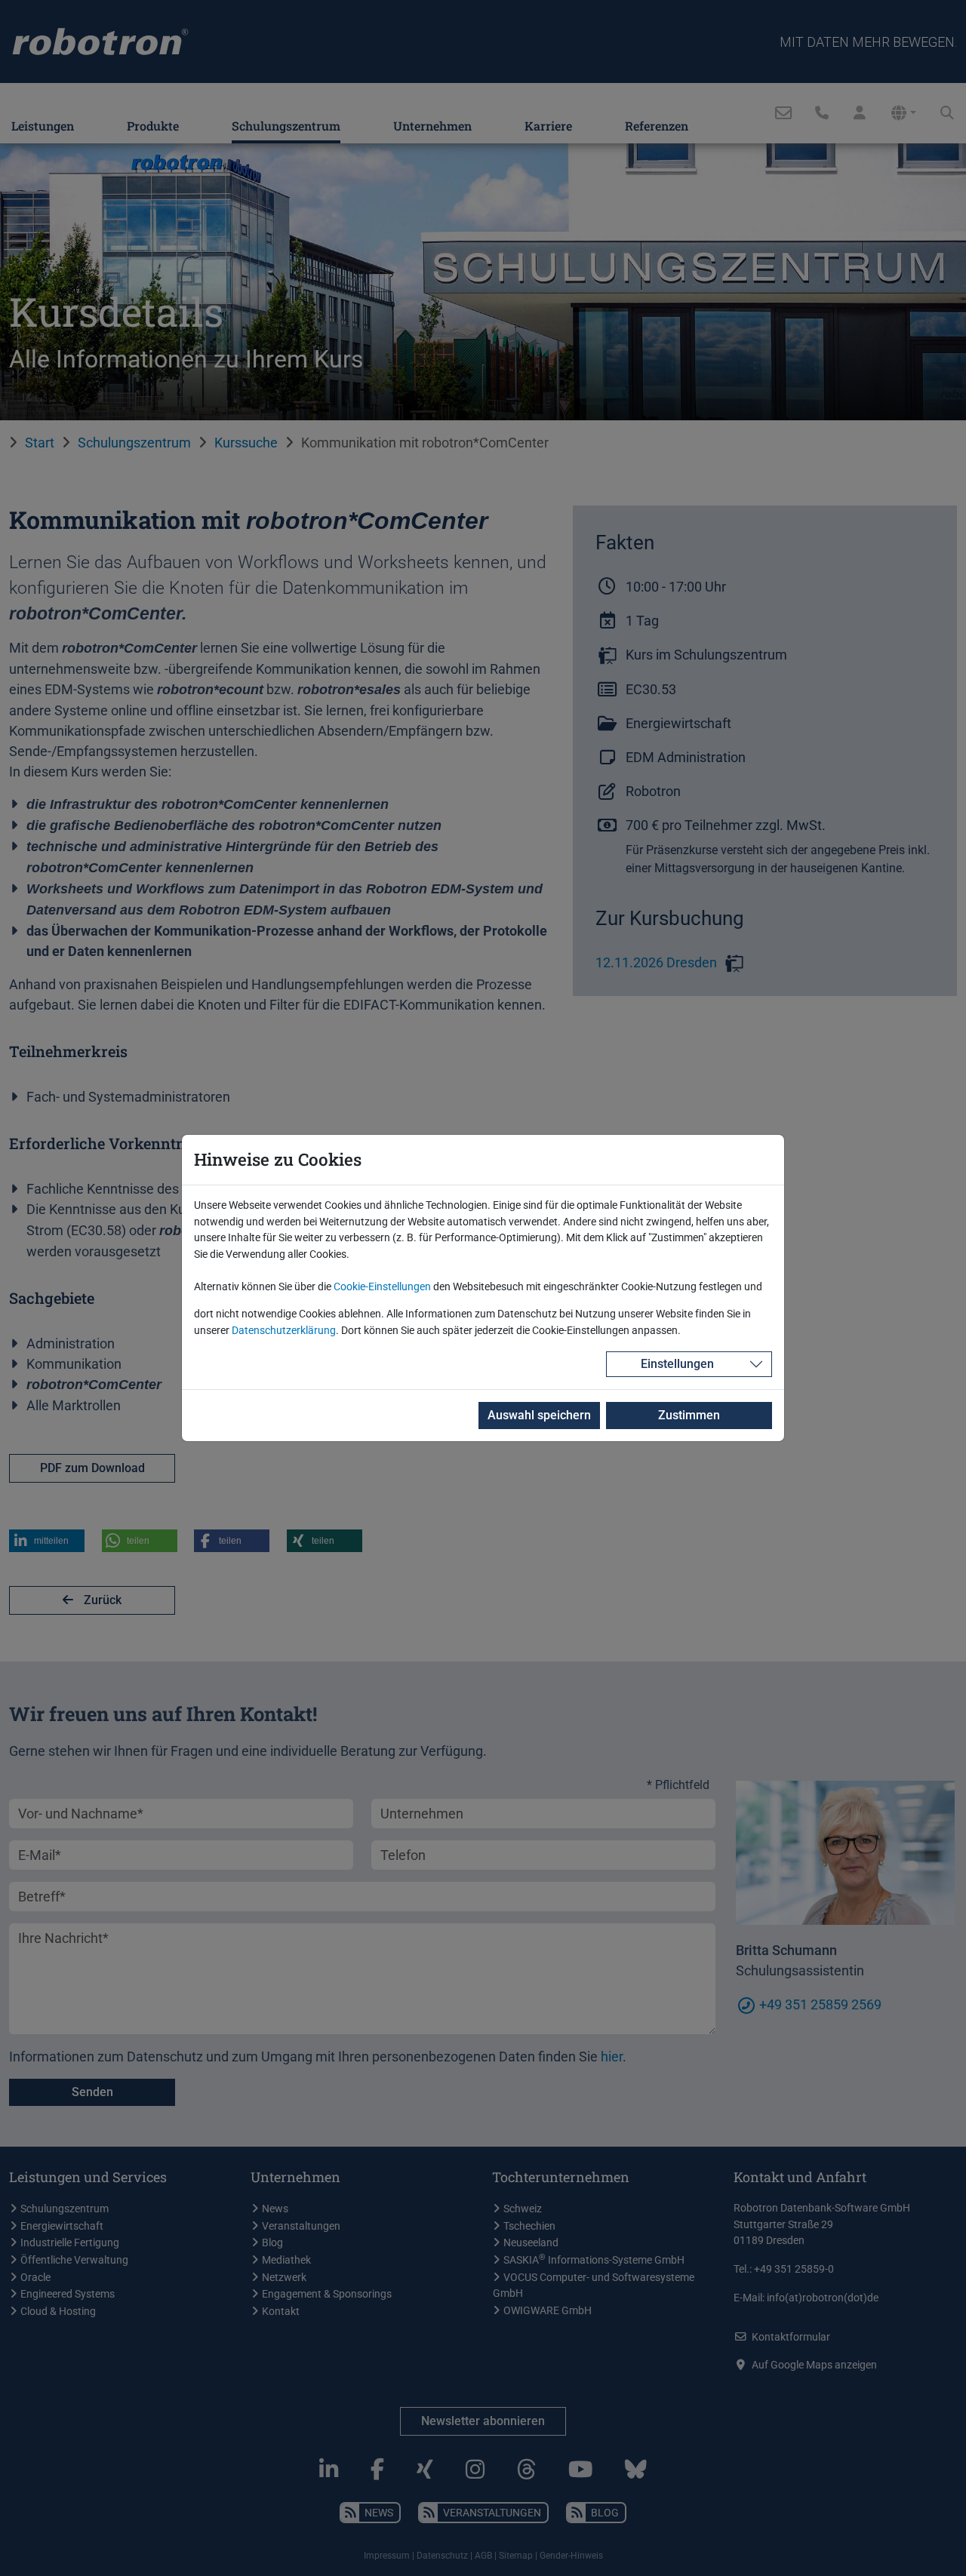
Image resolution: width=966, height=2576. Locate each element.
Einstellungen (677, 1364)
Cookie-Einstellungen (382, 1287)
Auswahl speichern (539, 1415)
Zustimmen (689, 1415)
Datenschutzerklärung (284, 1331)
